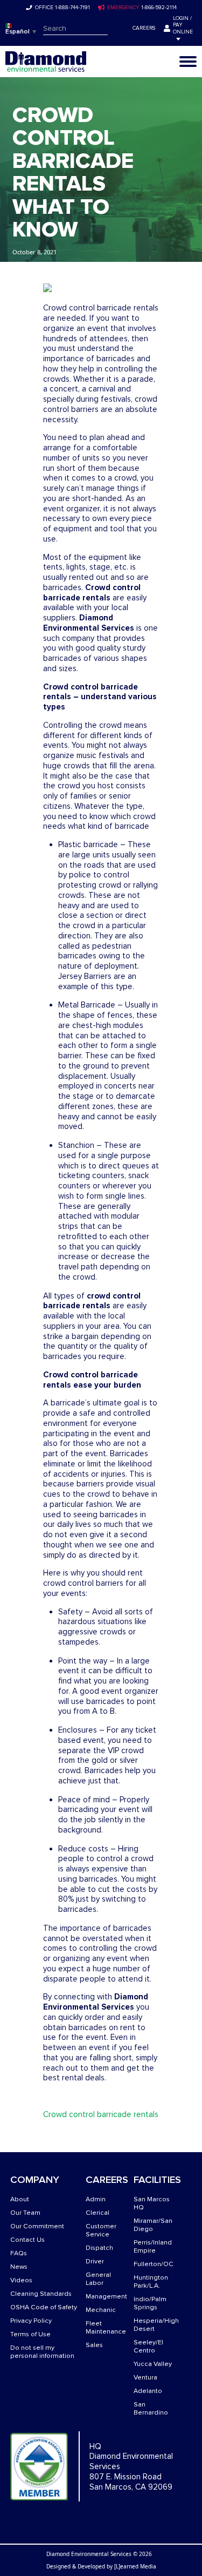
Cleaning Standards (41, 2294)
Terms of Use (30, 2334)
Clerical (97, 2213)
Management (106, 2297)
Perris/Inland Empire (153, 2247)
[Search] (115, 29)
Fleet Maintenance (106, 2328)
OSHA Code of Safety (44, 2307)
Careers (144, 28)
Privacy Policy (31, 2321)
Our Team (25, 2213)
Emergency (123, 8)
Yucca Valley (153, 2364)
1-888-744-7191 (72, 8)
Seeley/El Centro (148, 2347)
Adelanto (148, 2391)
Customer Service (101, 2230)
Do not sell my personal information (42, 2352)
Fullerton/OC (154, 2264)
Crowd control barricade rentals (101, 2114)
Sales (94, 2345)
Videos (21, 2280)
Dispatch (99, 2248)
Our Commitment (37, 2226)
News (19, 2267)
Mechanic (101, 2310)
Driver (95, 2261)
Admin (96, 2199)
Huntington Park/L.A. (151, 2282)
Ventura (145, 2378)
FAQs (19, 2253)
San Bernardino (151, 2409)
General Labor (98, 2279)
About (20, 2199)
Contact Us (27, 2240)
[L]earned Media (135, 2566)
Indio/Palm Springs (150, 2303)
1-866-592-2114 (159, 8)
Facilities (157, 2180)
